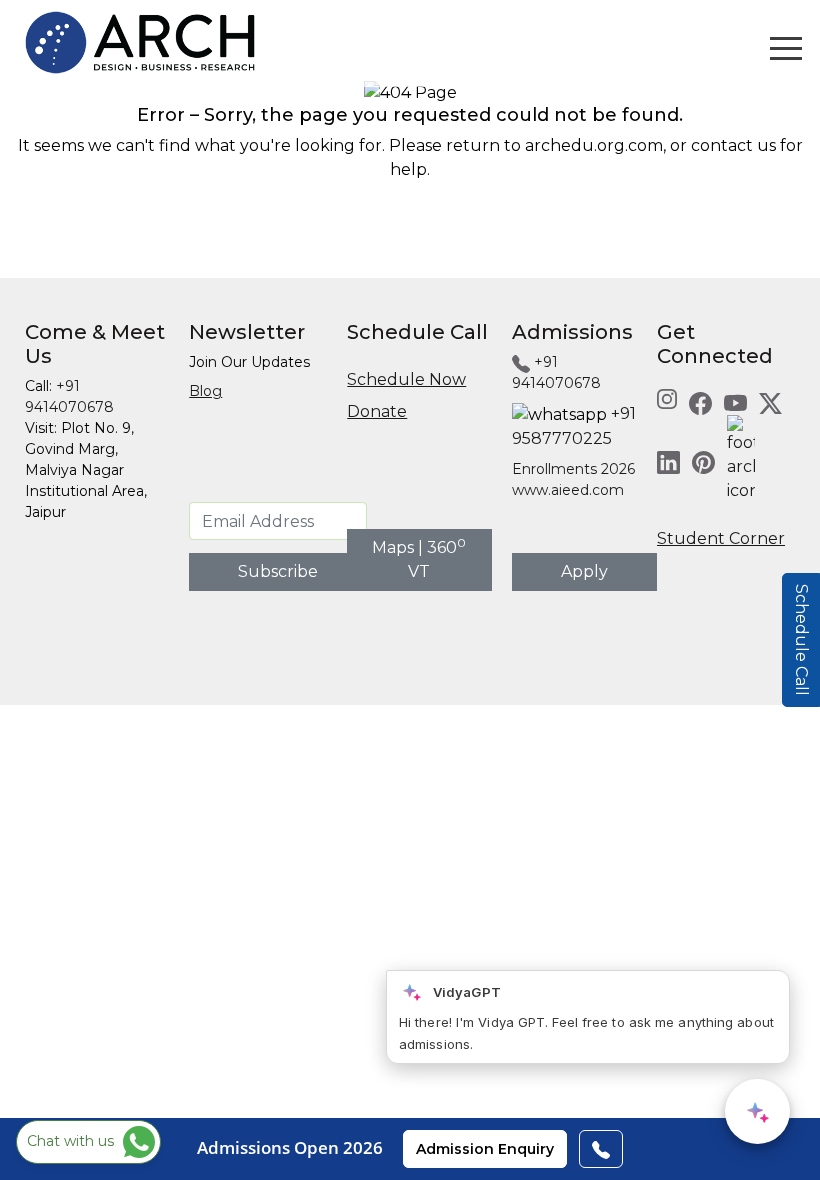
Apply (584, 571)
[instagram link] (667, 397)
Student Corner (721, 538)
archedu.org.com (594, 145)
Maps (393, 547)
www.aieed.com (568, 490)
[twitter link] (770, 402)
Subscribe (278, 571)
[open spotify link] (741, 461)
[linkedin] (668, 461)
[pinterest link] (703, 461)
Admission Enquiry (485, 1149)
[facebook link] (700, 402)
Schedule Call (801, 640)
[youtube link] (735, 402)
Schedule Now (406, 379)
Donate (377, 411)
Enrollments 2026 (573, 469)
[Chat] (757, 1111)
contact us (733, 145)
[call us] (601, 1149)
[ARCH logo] (140, 42)
